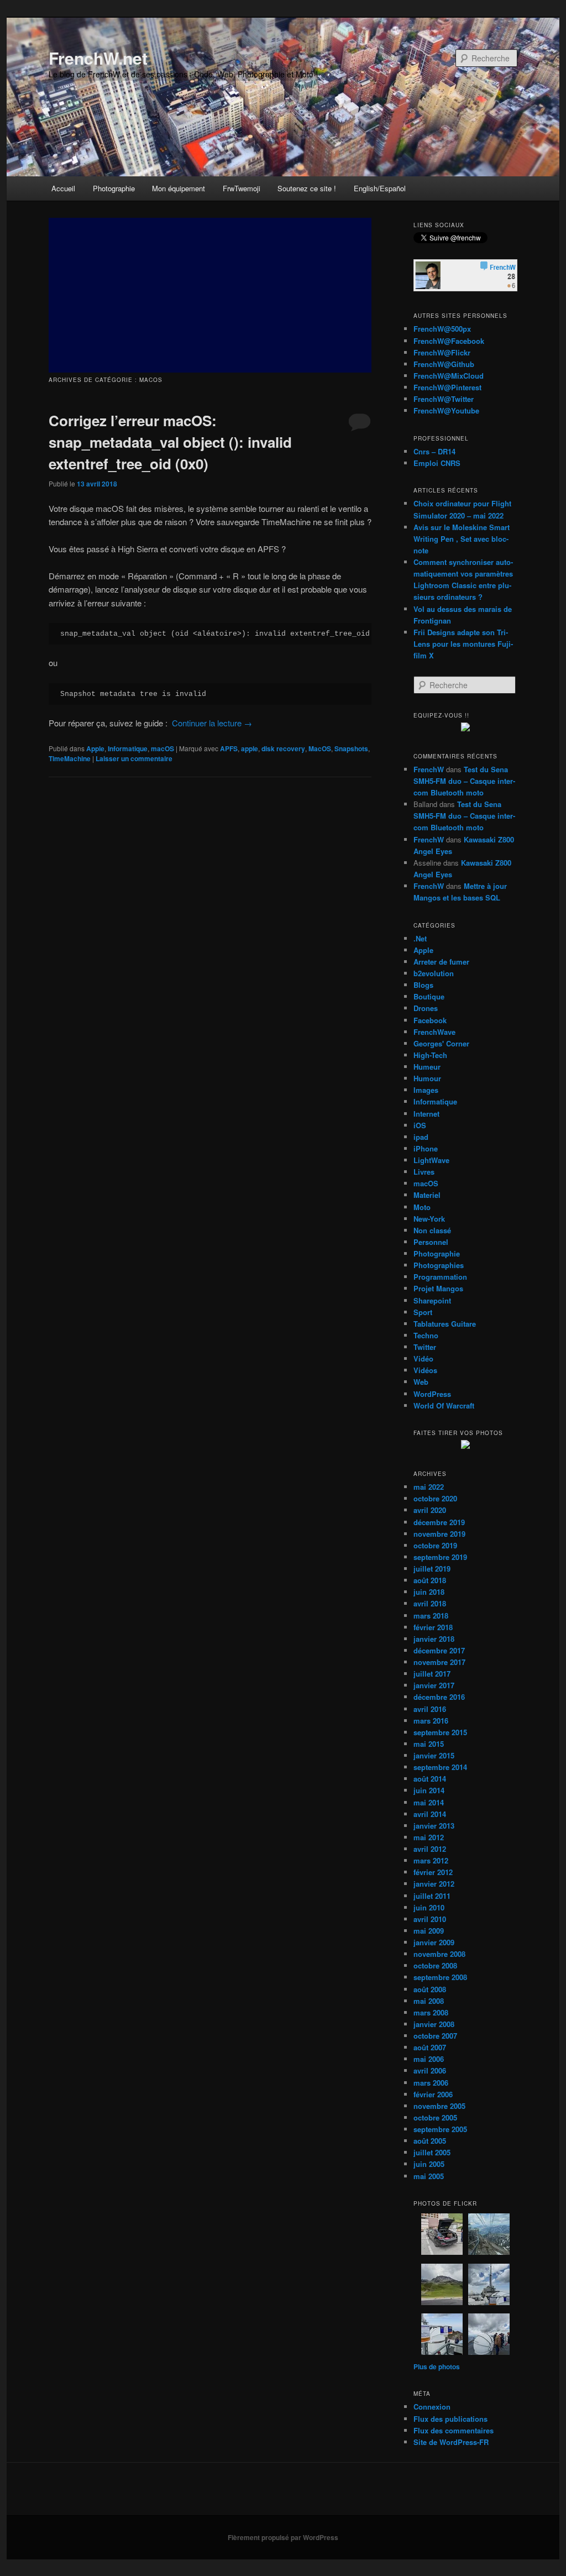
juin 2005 (429, 2164)
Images (426, 1090)
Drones (426, 1008)
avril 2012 (430, 1849)
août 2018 (430, 1580)
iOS (420, 1125)
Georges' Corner (441, 1043)
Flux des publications (450, 2419)
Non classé (432, 1230)
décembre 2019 (439, 1522)
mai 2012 (429, 1837)
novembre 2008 (439, 1954)
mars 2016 (431, 1721)
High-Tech (430, 1055)
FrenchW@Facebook (449, 341)
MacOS (320, 748)
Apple (95, 748)
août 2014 (430, 1779)
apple (250, 748)
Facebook (430, 1020)
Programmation (440, 1277)
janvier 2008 (434, 2024)
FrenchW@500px (442, 329)
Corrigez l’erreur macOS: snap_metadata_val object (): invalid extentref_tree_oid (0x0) (170, 442)
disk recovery (283, 748)
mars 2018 (431, 1616)
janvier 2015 (434, 1755)
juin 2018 (429, 1592)
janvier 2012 (434, 1884)
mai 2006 (429, 2059)
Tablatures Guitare (445, 1324)
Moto (422, 1207)
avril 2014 (430, 1814)
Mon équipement (179, 188)
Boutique (429, 996)
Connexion (432, 2407)
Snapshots (351, 748)
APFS (229, 748)
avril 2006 (430, 2070)
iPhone (426, 1148)
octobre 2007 (435, 2036)
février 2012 (433, 1872)
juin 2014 (429, 1790)
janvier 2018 (434, 1639)
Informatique (128, 748)
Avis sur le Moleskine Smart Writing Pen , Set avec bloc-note (462, 539)
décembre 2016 (439, 1697)
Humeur (427, 1067)
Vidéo (423, 1358)
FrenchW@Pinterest (447, 387)
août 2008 (430, 1989)
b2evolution (434, 973)
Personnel (431, 1242)
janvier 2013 (434, 1826)
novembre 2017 (439, 1662)
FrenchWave (434, 1032)
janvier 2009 (434, 1942)
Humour (427, 1078)
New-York (429, 1219)
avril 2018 (430, 1603)
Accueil (63, 188)
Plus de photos (437, 2366)
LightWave (431, 1160)
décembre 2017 (439, 1650)
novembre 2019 (439, 1534)
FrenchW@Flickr (442, 352)
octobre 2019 (435, 1545)
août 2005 (430, 2141)
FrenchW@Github (444, 364)
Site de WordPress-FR (451, 2442)
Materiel (427, 1195)
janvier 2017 (434, 1685)
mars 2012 (431, 1860)
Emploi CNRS (437, 463)
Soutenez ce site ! (307, 188)
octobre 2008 (435, 1965)
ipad (421, 1137)
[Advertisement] (210, 295)
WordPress (432, 1394)
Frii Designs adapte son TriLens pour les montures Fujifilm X (463, 644)
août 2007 (430, 2047)
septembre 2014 (440, 1767)
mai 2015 (429, 1744)
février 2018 (433, 1627)
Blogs (423, 985)
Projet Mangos (438, 1288)
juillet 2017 (432, 1674)
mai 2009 (429, 1931)
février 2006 (433, 2094)
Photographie (114, 188)
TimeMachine (70, 758)
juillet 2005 (432, 2152)
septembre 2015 (440, 1732)
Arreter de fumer (441, 962)
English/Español (380, 188)
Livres (424, 1172)
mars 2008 (431, 2012)
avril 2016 (430, 1709)
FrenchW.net (98, 58)
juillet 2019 (432, 1569)
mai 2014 (429, 1802)
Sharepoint (432, 1300)
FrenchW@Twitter (444, 399)
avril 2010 (430, 1919)
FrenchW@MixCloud (449, 376)
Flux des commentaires (454, 2430)
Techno (426, 1335)
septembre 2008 (440, 1977)
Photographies (439, 1265)
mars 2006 (431, 2083)
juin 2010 (429, 1907)
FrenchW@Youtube (446, 410)
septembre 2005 (440, 2129)
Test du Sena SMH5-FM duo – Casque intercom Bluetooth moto (464, 781)
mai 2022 (429, 1487)
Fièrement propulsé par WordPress (283, 2537)
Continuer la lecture (212, 723)
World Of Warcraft (444, 1405)
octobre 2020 (435, 1498)
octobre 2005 (435, 2117)
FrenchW (429, 769)
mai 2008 (429, 2001)
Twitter (425, 1347)
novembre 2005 (439, 2106)
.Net (420, 938)
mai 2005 (429, 2176)
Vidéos (425, 1370)
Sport (423, 1312)
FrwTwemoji (242, 188)
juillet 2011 (432, 1896)
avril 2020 (430, 1510)
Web (421, 1382)
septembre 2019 (440, 1557)
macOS (163, 748)
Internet (426, 1114)
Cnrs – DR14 (434, 451)
